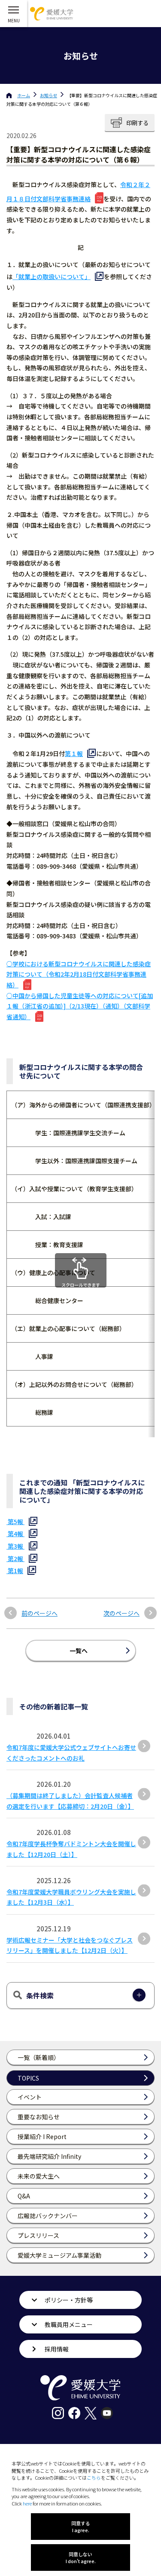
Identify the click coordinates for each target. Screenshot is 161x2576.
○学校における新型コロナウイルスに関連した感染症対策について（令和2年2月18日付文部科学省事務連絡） (79, 974)
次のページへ (122, 1613)
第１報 (74, 753)
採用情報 (57, 2349)
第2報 (15, 1559)
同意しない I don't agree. (81, 2558)
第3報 (15, 1546)
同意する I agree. (81, 2527)
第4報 (15, 1534)
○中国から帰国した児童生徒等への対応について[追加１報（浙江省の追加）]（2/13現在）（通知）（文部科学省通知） (80, 1006)
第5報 (15, 1522)
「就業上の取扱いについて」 (52, 277)
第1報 (15, 1571)
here (27, 2503)
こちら (94, 2478)
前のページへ (39, 1613)
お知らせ (49, 95)
